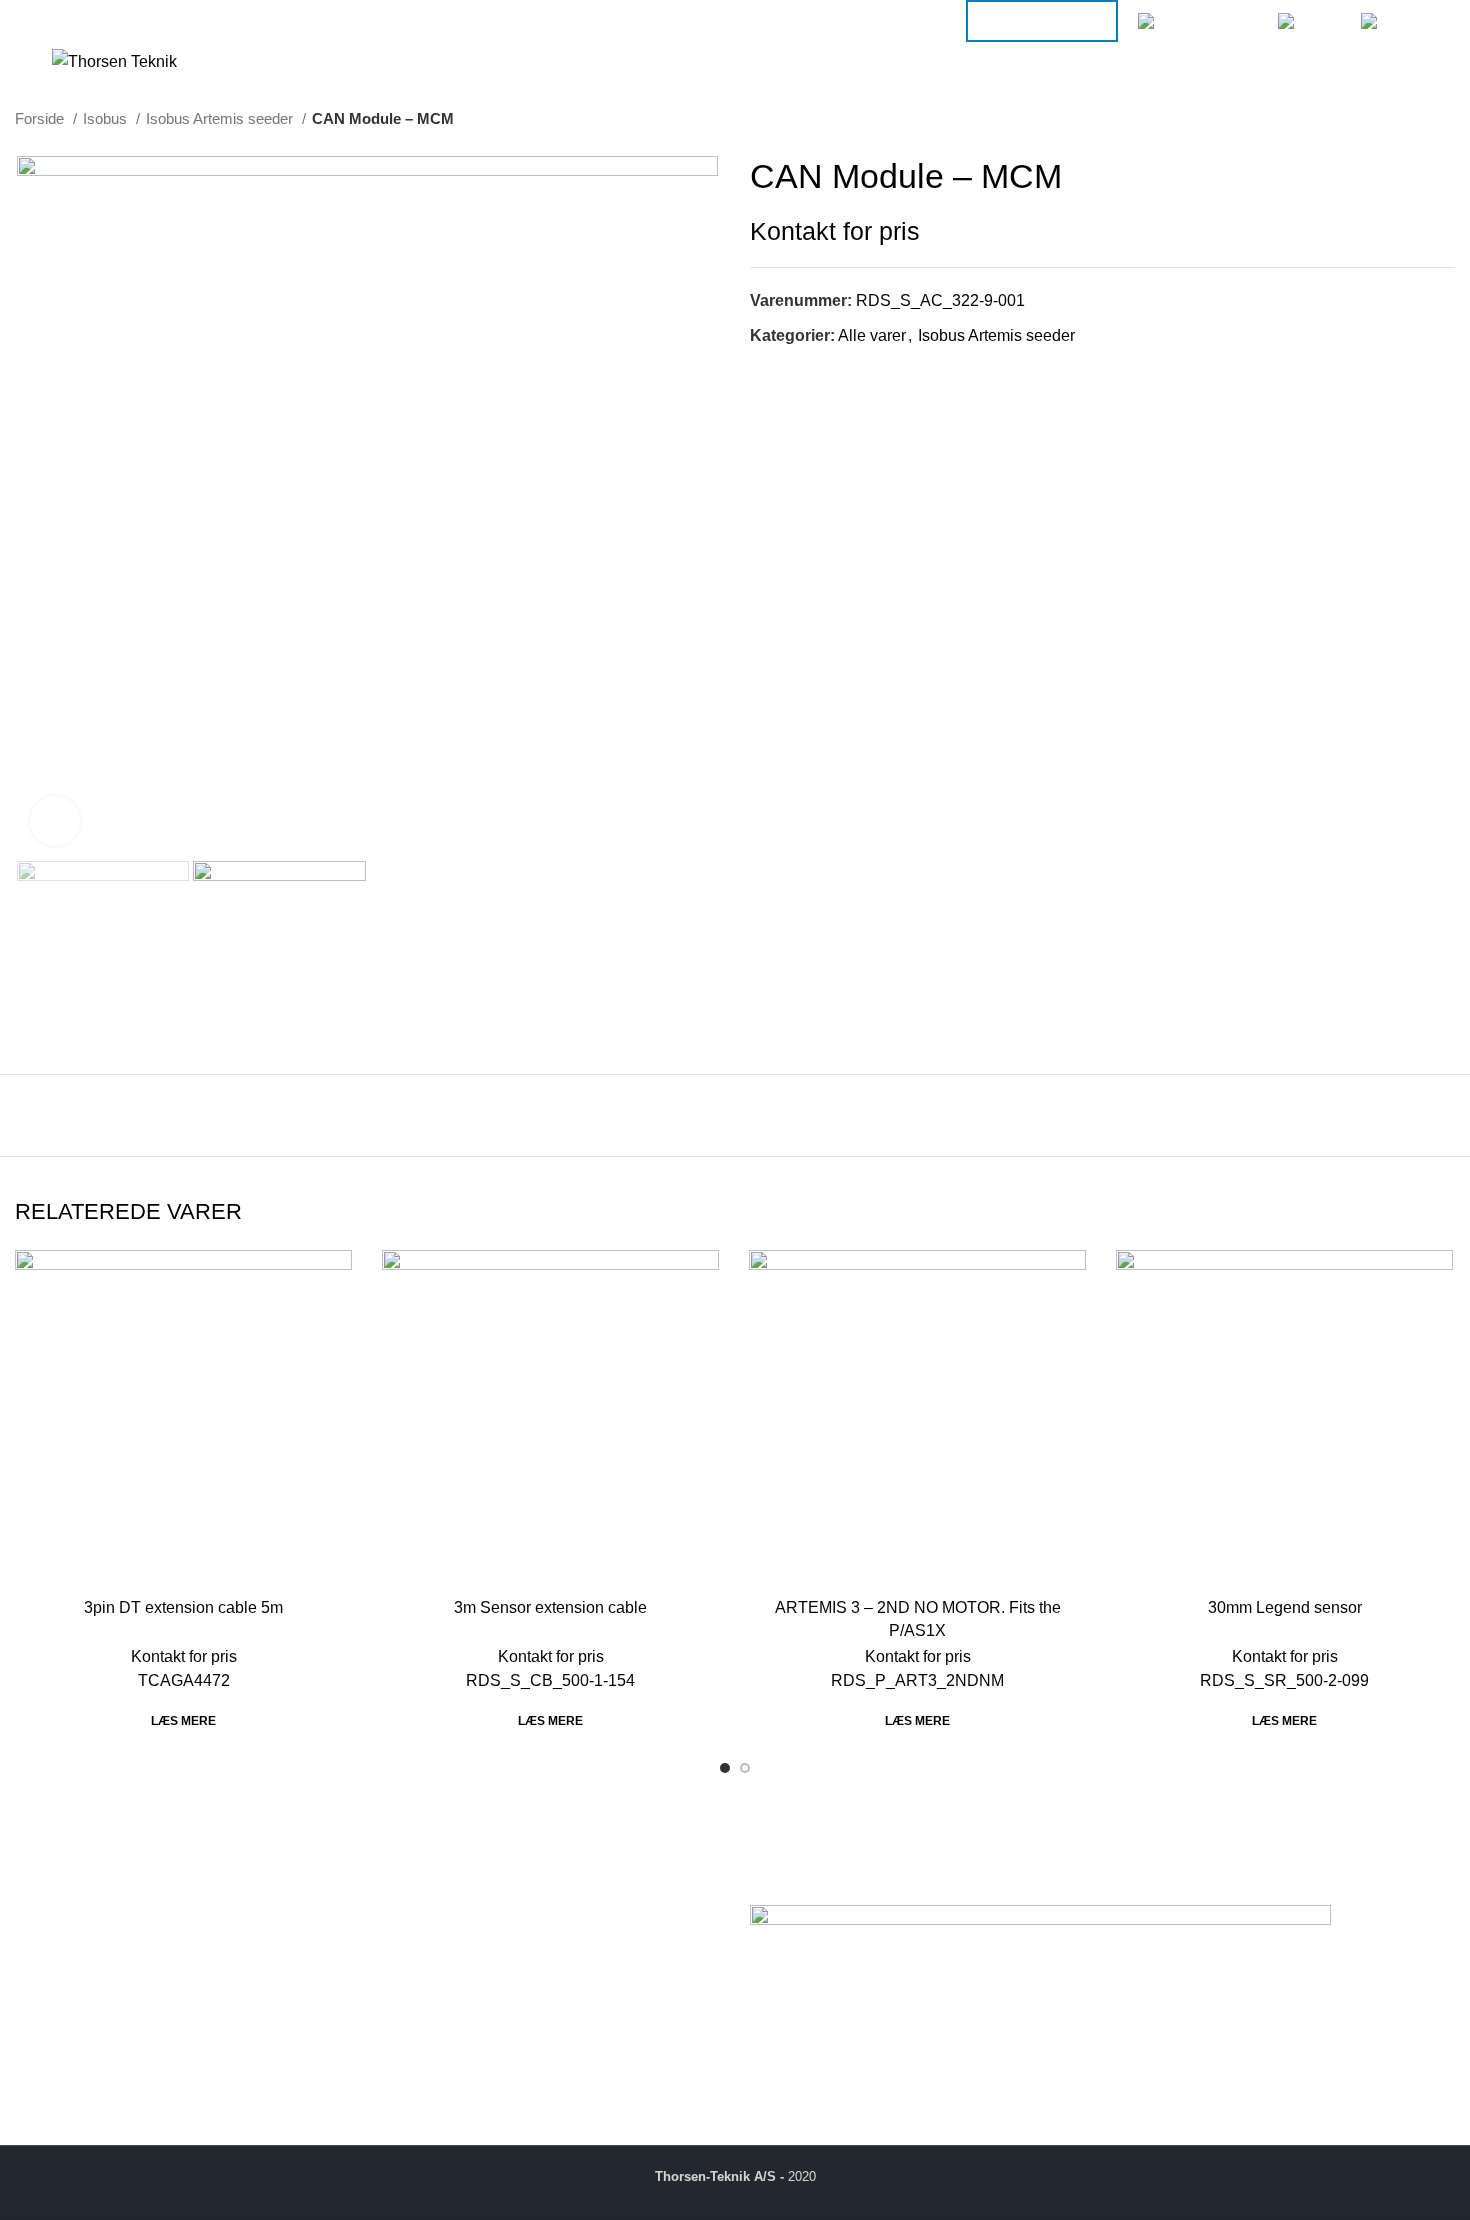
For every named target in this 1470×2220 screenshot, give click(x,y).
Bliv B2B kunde (1042, 20)
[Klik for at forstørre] (55, 821)
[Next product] (1445, 119)
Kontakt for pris (835, 231)
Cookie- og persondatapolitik (485, 1980)
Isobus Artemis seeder (221, 118)
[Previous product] (1405, 119)
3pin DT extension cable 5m (183, 1607)
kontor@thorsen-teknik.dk (159, 2045)
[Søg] (1343, 62)
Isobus (107, 118)
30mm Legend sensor (1285, 1607)
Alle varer (872, 335)
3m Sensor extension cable (550, 1607)
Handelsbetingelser (452, 1958)
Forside (41, 118)
